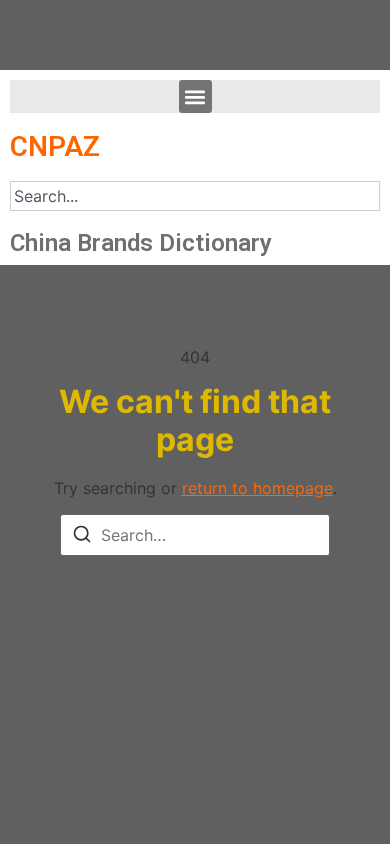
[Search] (82, 537)
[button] (195, 96)
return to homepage (257, 488)
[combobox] (195, 196)
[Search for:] (195, 535)
